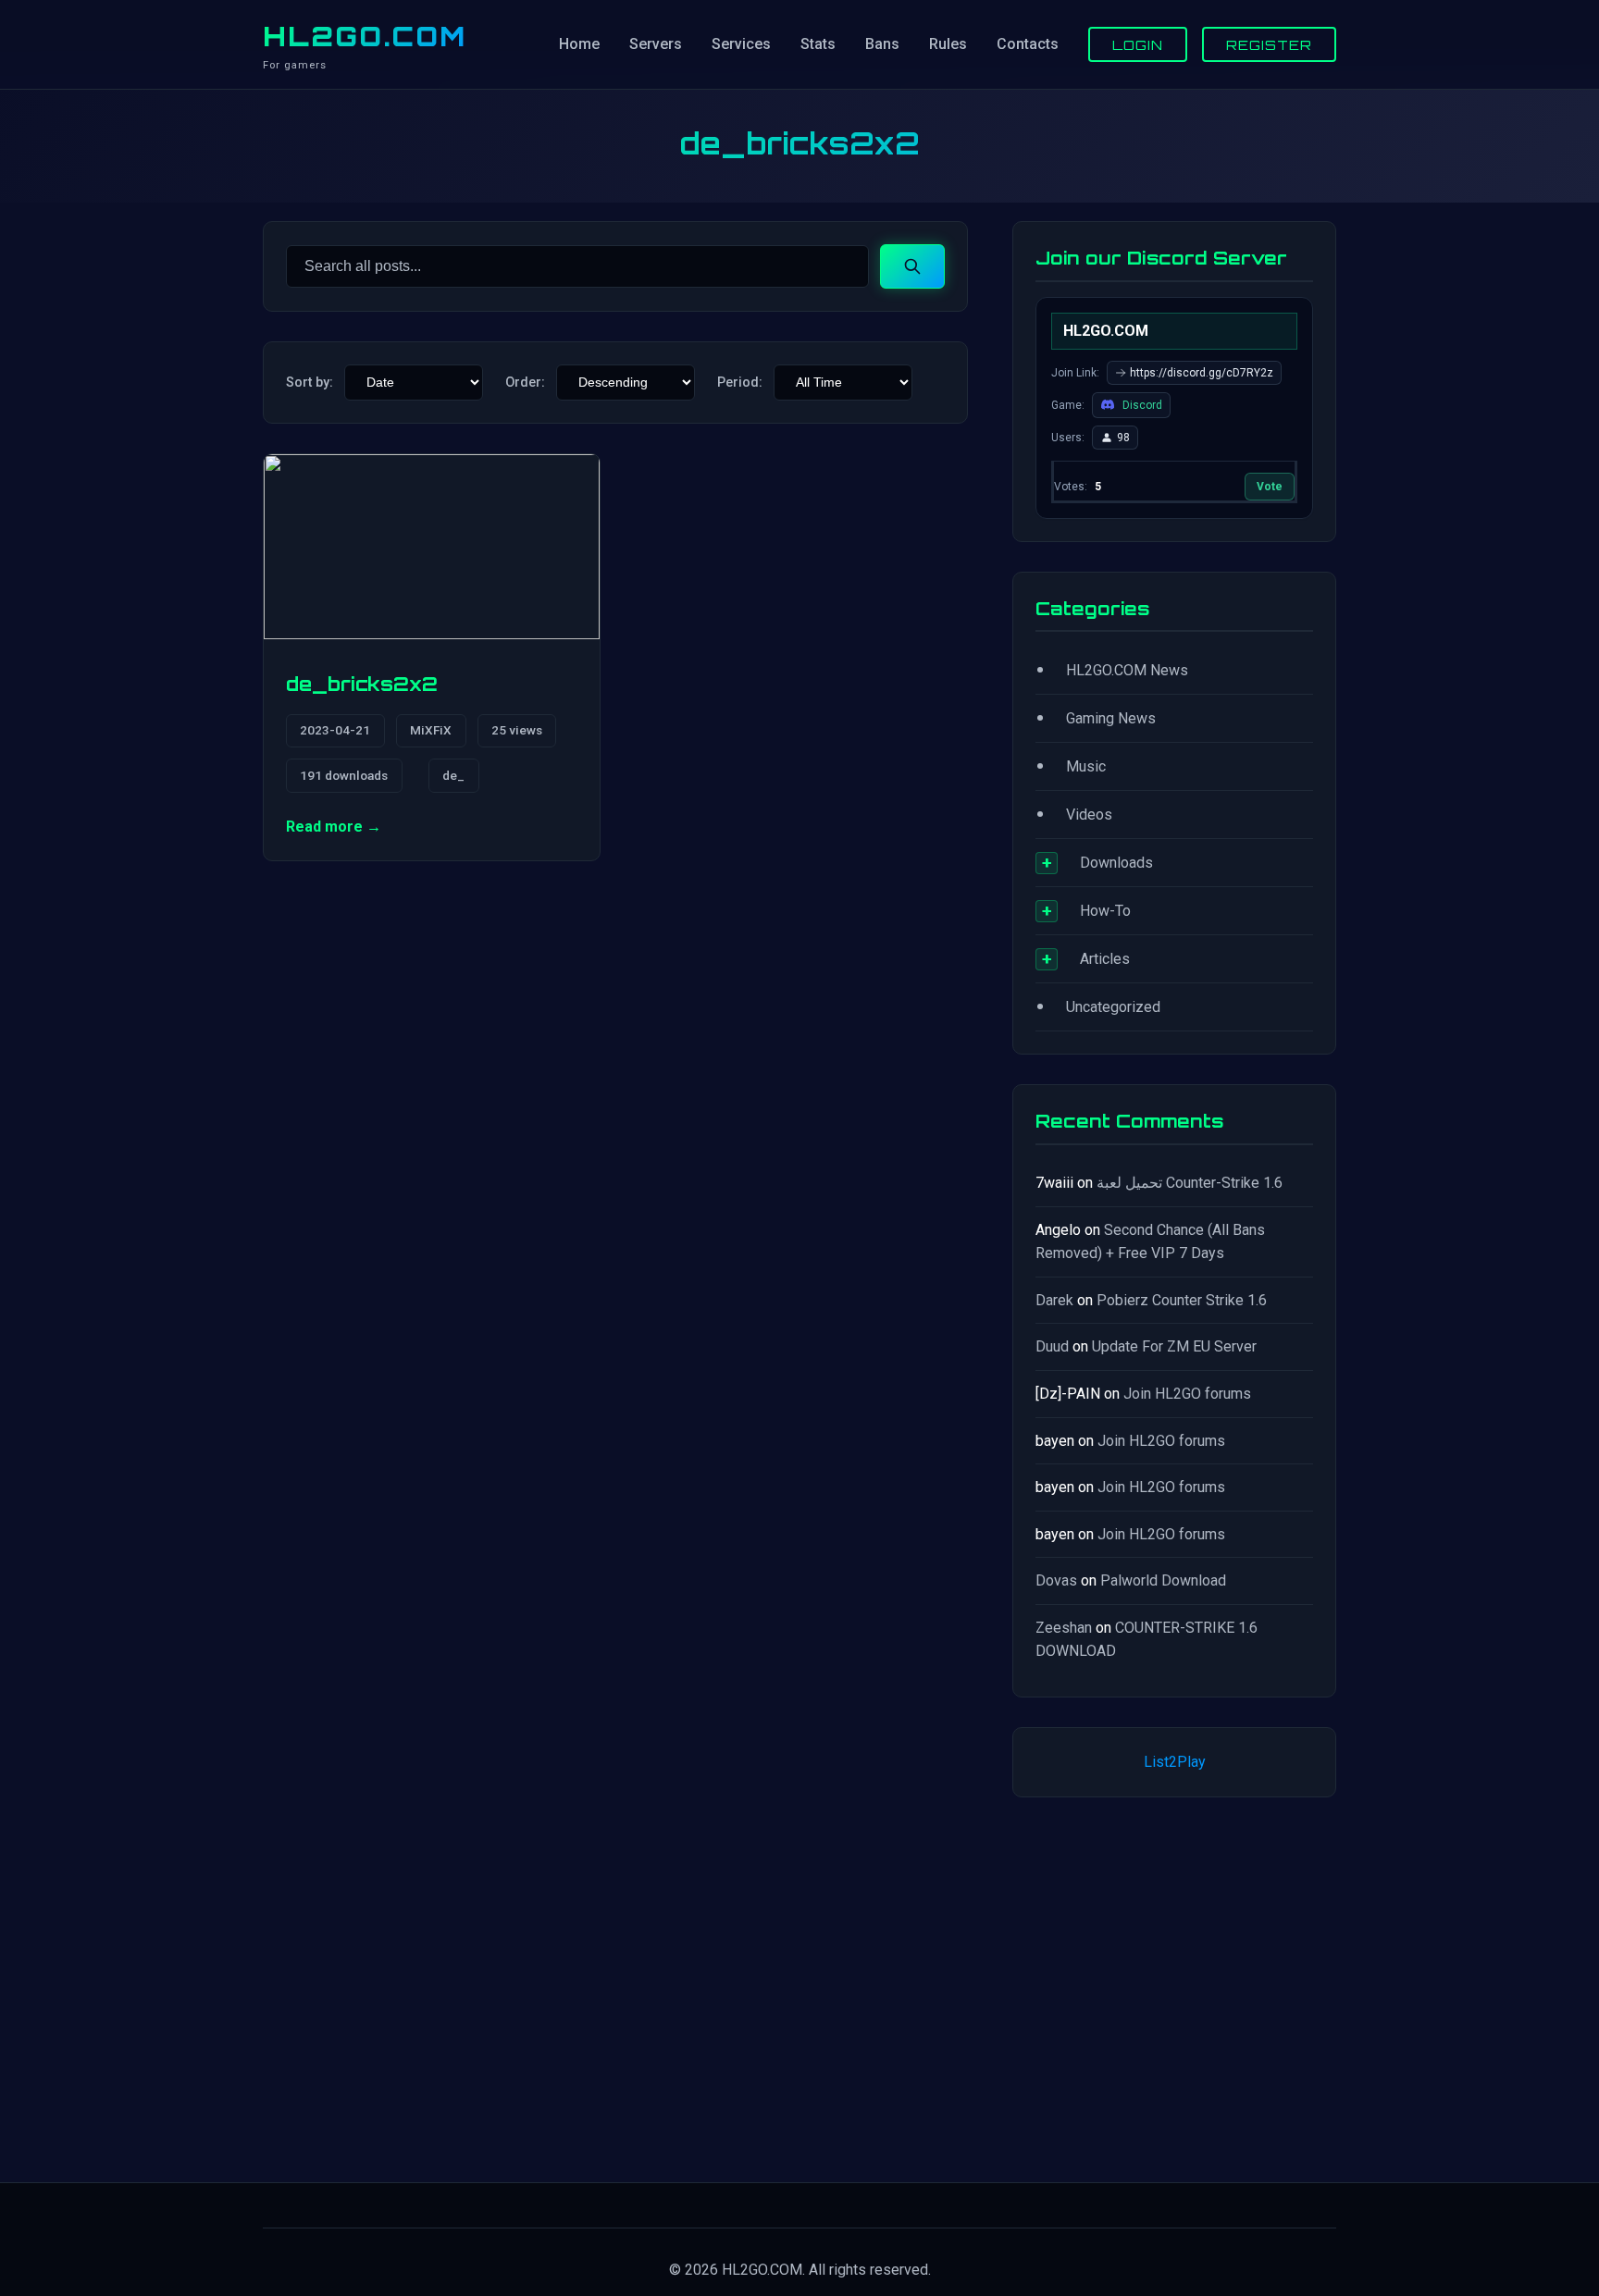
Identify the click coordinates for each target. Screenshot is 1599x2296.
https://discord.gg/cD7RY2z (1202, 373)
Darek (1054, 1300)
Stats (818, 44)
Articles (1105, 959)
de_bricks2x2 (362, 684)
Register (1269, 44)
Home (579, 44)
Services (741, 44)
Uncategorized (1113, 1007)
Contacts (1028, 44)
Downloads (1116, 863)
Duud (1052, 1346)
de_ (453, 775)
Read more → (334, 827)
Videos (1089, 815)
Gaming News (1111, 718)
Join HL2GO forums (1187, 1394)
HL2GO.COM (365, 36)
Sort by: (310, 383)
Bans (882, 44)
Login (1138, 44)
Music (1086, 766)
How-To (1105, 911)
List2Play (1175, 1762)
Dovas (1056, 1580)
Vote (1270, 487)
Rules (948, 44)
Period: (740, 383)
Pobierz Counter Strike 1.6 (1182, 1300)
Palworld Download (1163, 1580)
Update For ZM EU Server (1174, 1346)
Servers (656, 44)
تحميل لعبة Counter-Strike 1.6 (1190, 1183)
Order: (525, 383)
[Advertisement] (1174, 1986)
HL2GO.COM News (1127, 670)
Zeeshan (1064, 1628)
